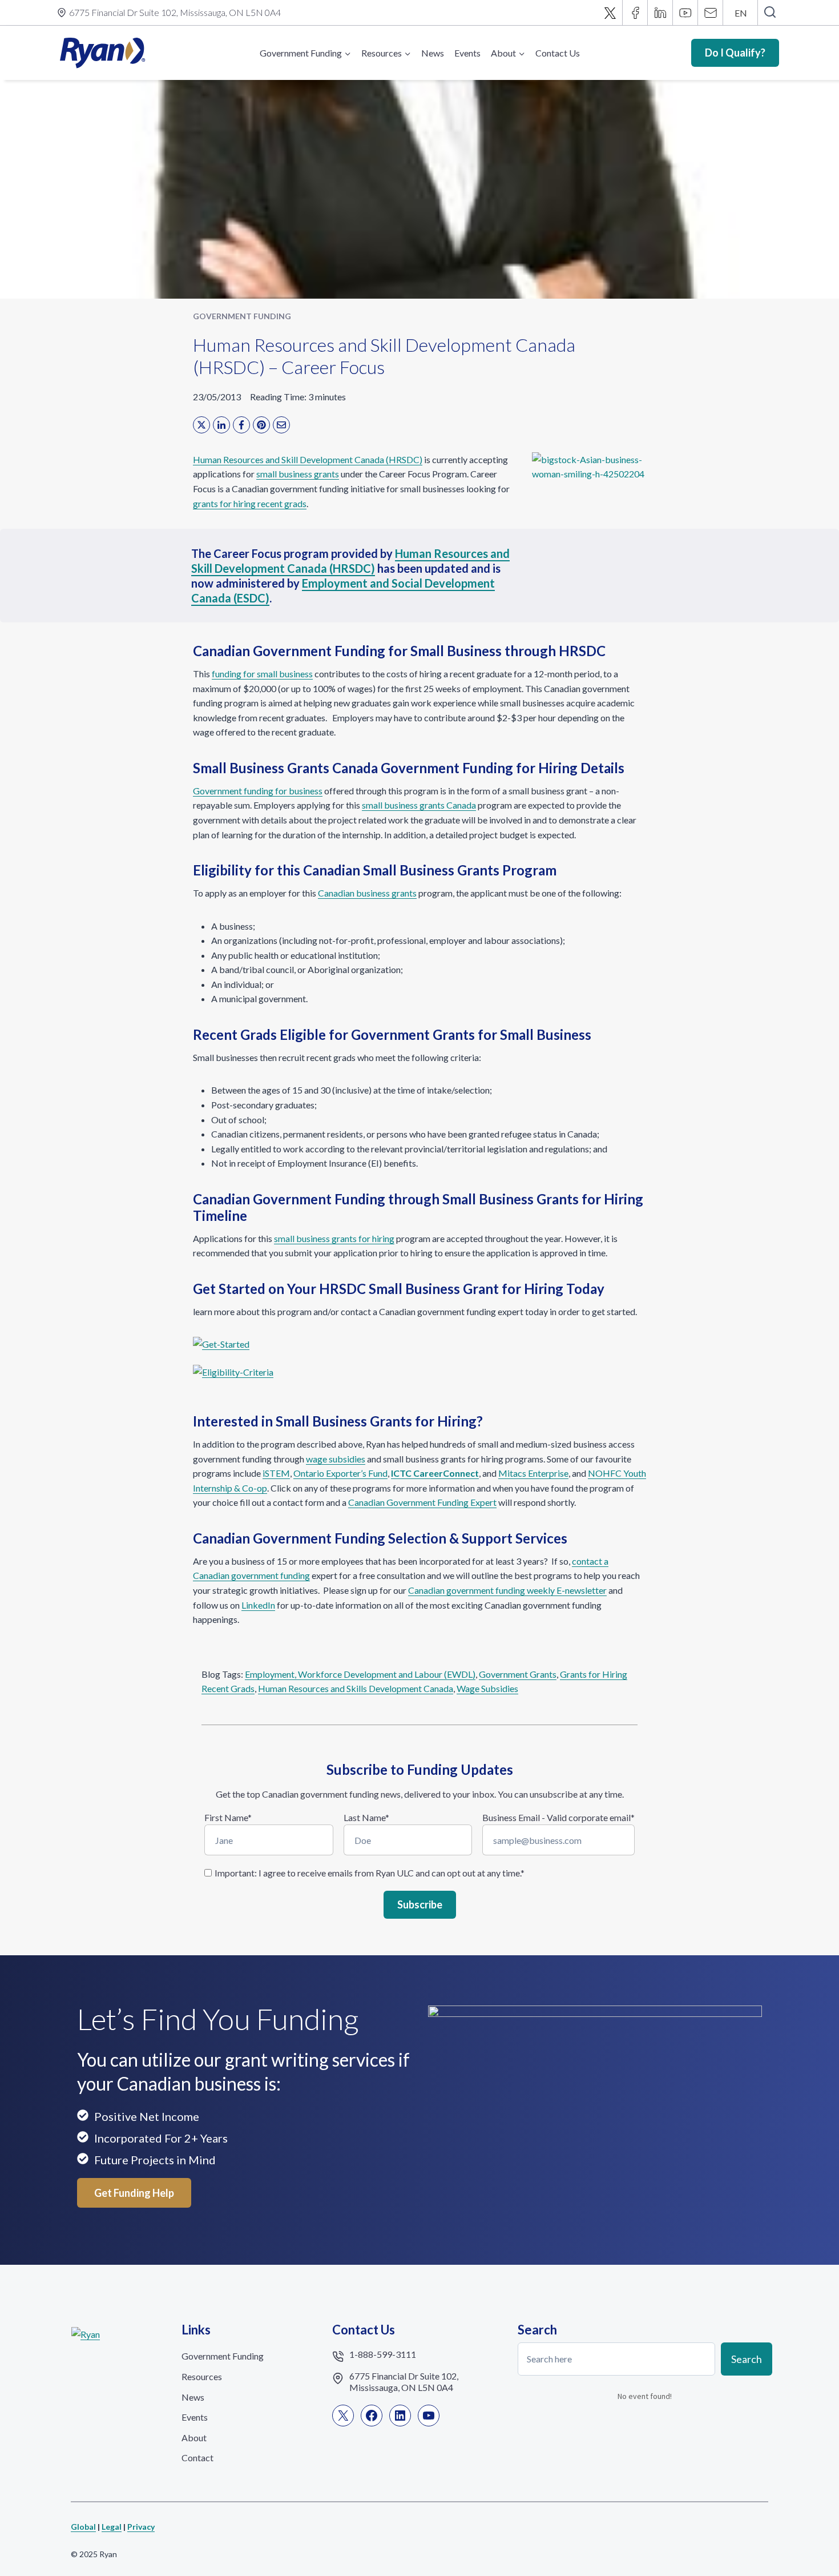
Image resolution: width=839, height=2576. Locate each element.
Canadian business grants (367, 893)
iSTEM (276, 1473)
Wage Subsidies (487, 1688)
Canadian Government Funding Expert (422, 1502)
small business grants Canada (419, 805)
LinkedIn (258, 1605)
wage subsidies (336, 1459)
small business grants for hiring (334, 1238)
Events (467, 53)
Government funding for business (258, 791)
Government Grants (518, 1674)
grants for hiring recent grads (250, 503)
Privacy (141, 2527)
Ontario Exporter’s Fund (340, 1473)
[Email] (711, 13)
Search (747, 2358)
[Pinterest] (261, 425)
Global (83, 2527)
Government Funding (242, 316)
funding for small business (262, 674)
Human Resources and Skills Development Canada (356, 1688)
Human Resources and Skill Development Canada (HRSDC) (308, 459)
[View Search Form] (770, 13)
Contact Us (558, 53)
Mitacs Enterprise (533, 1473)
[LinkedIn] (221, 425)
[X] (610, 13)
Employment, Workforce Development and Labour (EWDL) (360, 1674)
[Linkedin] (660, 13)
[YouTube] (685, 13)
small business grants (298, 474)
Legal (112, 2527)
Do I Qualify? (735, 53)
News (433, 53)
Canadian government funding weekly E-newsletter (507, 1590)
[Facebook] (635, 13)
